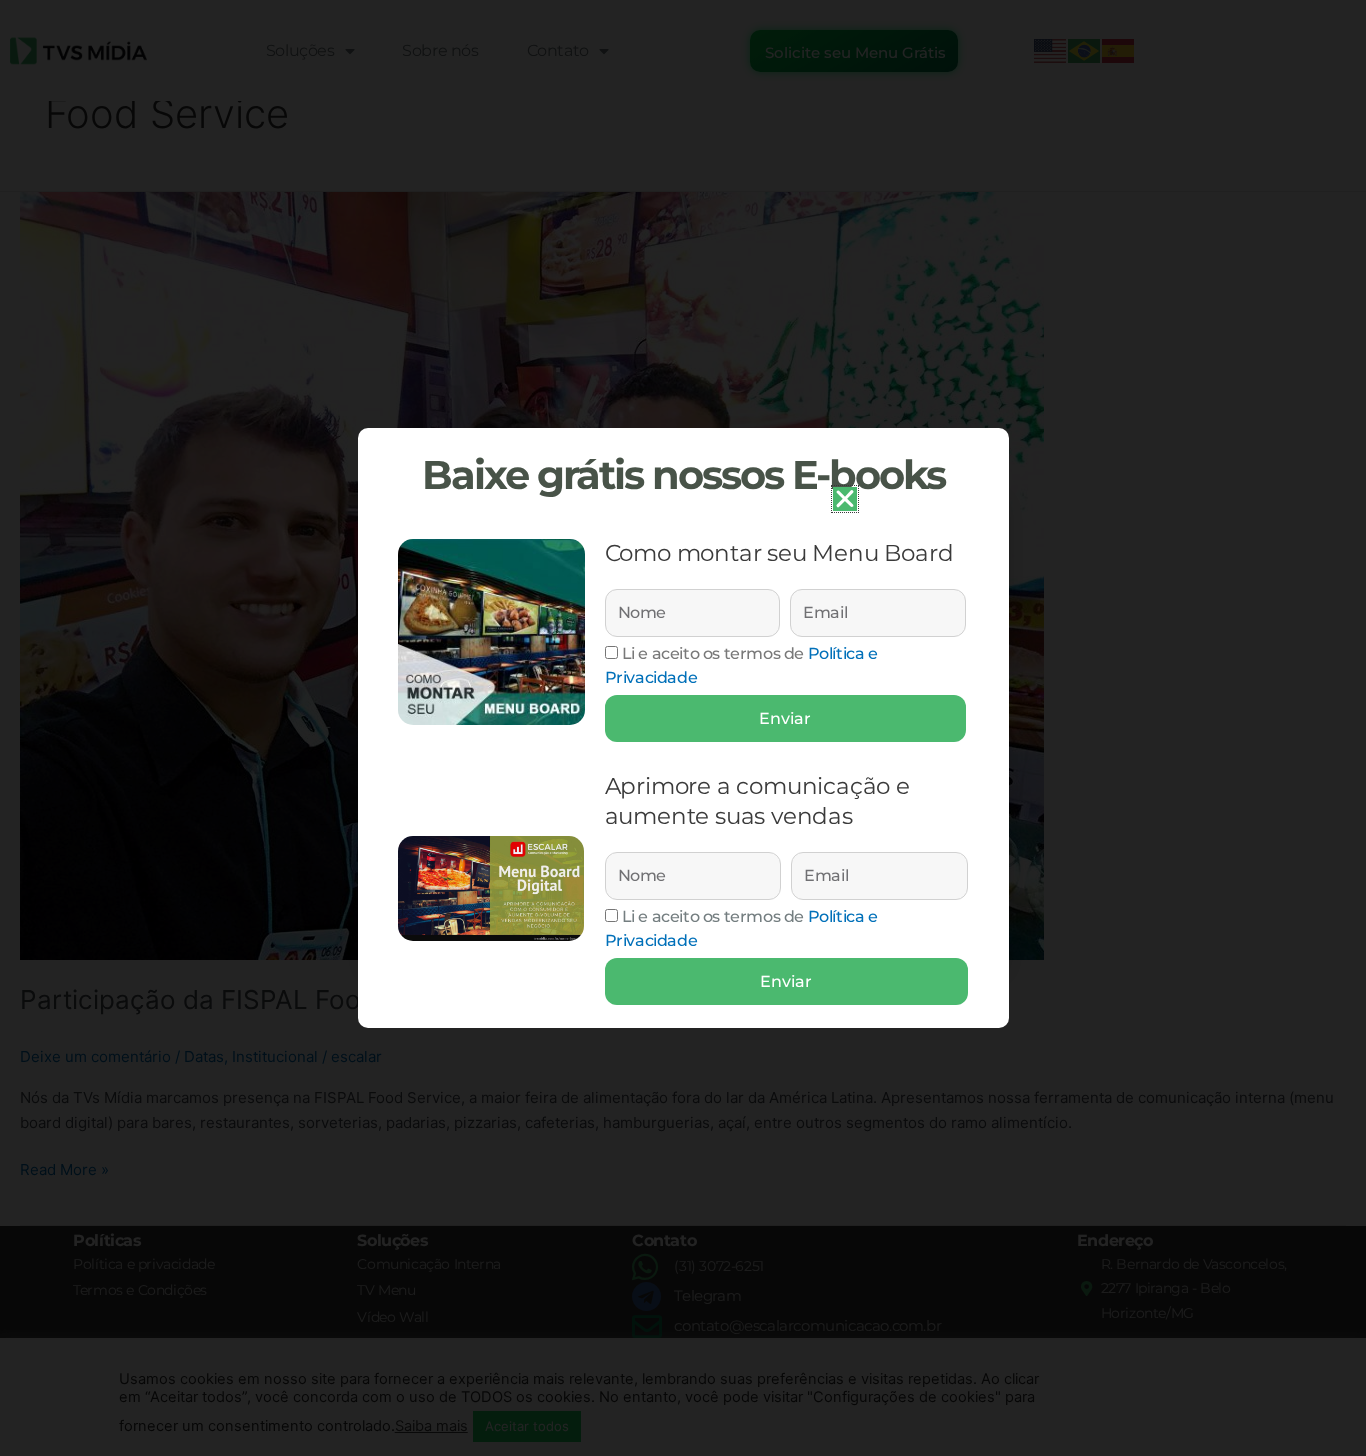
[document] (683, 728)
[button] (845, 499)
